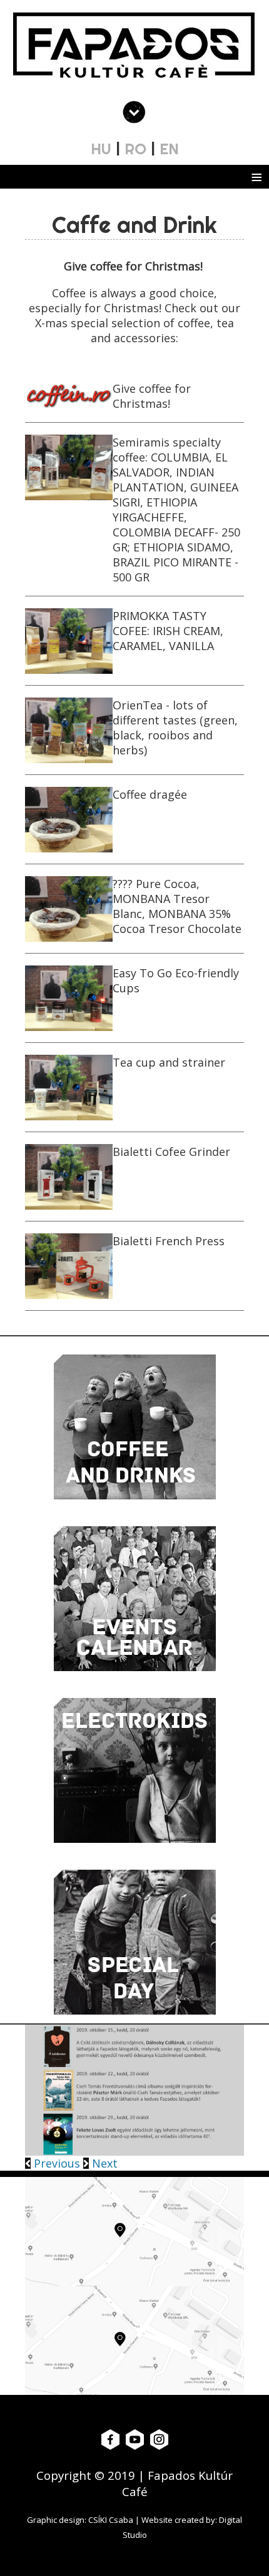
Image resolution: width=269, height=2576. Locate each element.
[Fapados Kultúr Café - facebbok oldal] (110, 2439)
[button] (54, 2163)
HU (101, 149)
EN (169, 149)
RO (135, 149)
